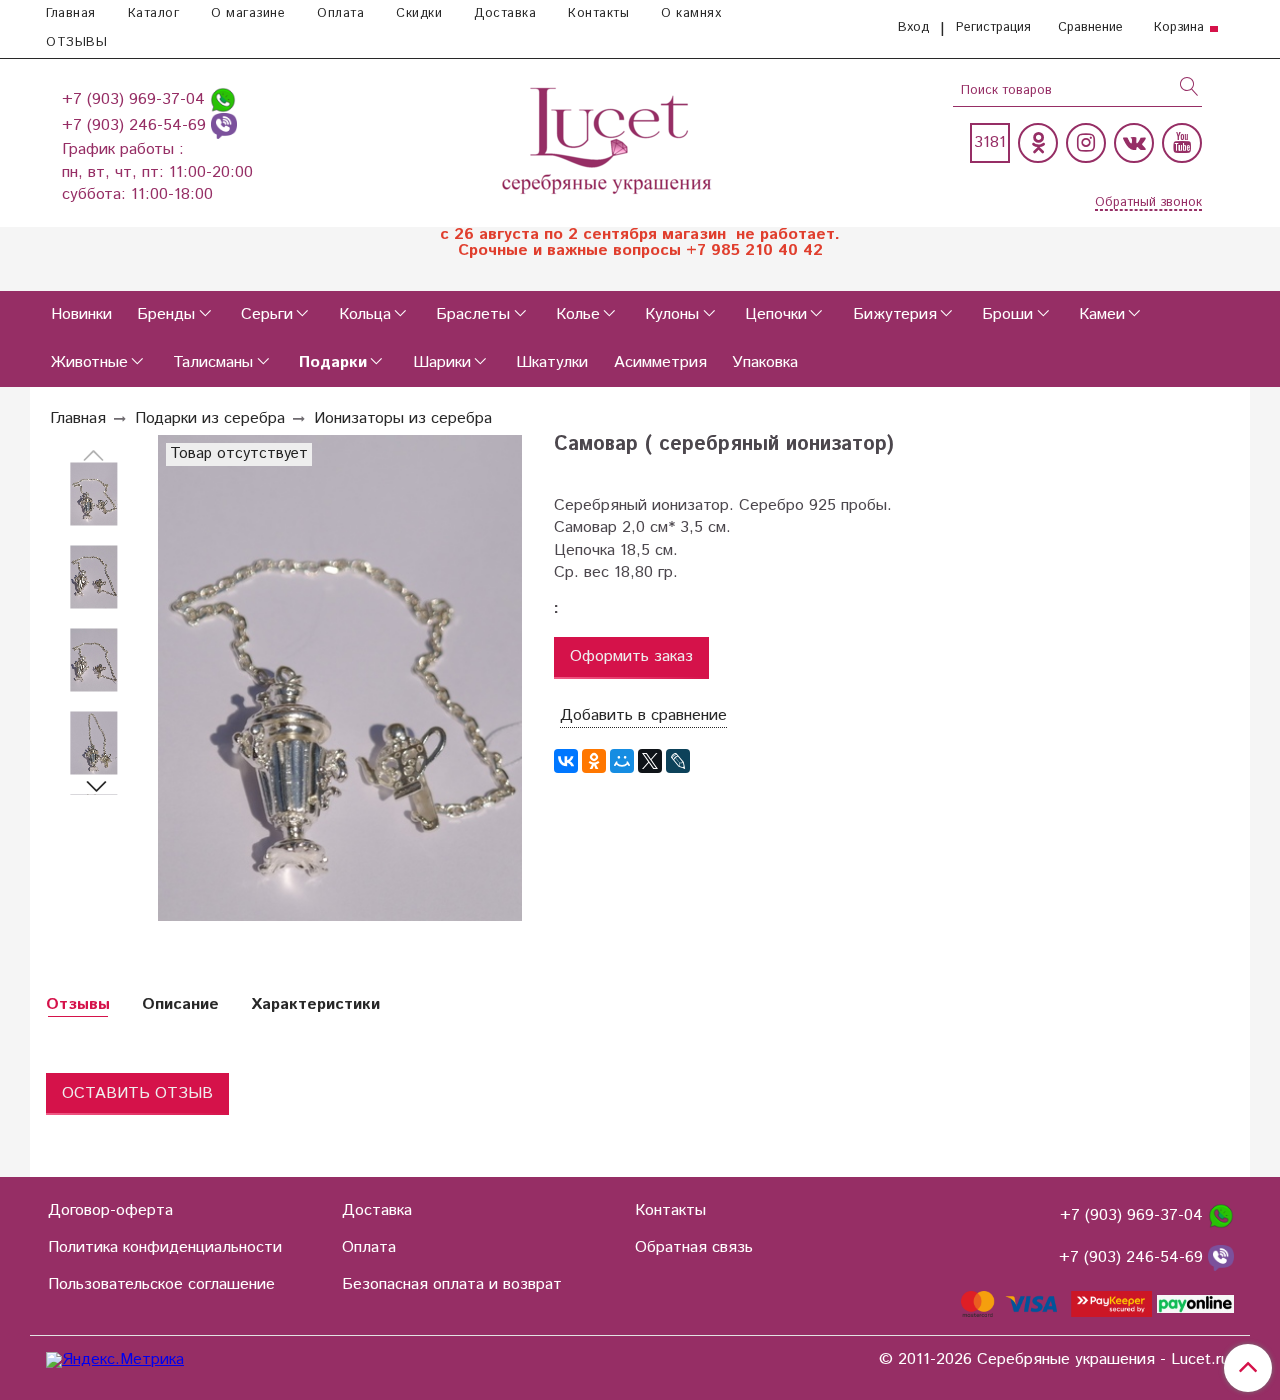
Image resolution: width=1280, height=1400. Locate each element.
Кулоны (672, 314)
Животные (89, 362)
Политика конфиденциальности (165, 1247)
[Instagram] (1086, 143)
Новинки (81, 314)
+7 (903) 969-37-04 (136, 99)
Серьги (267, 314)
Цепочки (776, 314)
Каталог (154, 13)
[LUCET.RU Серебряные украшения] (608, 138)
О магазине (248, 13)
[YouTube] (1182, 143)
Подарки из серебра (210, 418)
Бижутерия (895, 314)
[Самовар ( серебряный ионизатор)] (94, 494)
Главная (71, 13)
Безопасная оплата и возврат (452, 1284)
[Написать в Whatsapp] (223, 99)
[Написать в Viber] (224, 125)
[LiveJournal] (678, 761)
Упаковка (765, 362)
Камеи (1102, 314)
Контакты (598, 13)
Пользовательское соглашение (161, 1284)
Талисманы (213, 362)
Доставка (505, 13)
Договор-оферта (110, 1210)
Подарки (333, 362)
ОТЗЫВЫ (76, 42)
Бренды (166, 314)
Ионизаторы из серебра (403, 418)
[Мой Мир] (622, 761)
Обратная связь (694, 1247)
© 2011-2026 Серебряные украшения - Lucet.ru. (1056, 1360)
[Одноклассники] (1038, 143)
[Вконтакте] (1134, 143)
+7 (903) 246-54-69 (136, 125)
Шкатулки (552, 362)
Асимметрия (660, 362)
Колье (578, 314)
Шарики (442, 362)
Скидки (419, 13)
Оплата (340, 13)
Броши (1007, 314)
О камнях (691, 13)
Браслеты (473, 314)
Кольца (365, 314)
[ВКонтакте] (566, 761)
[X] (650, 761)
